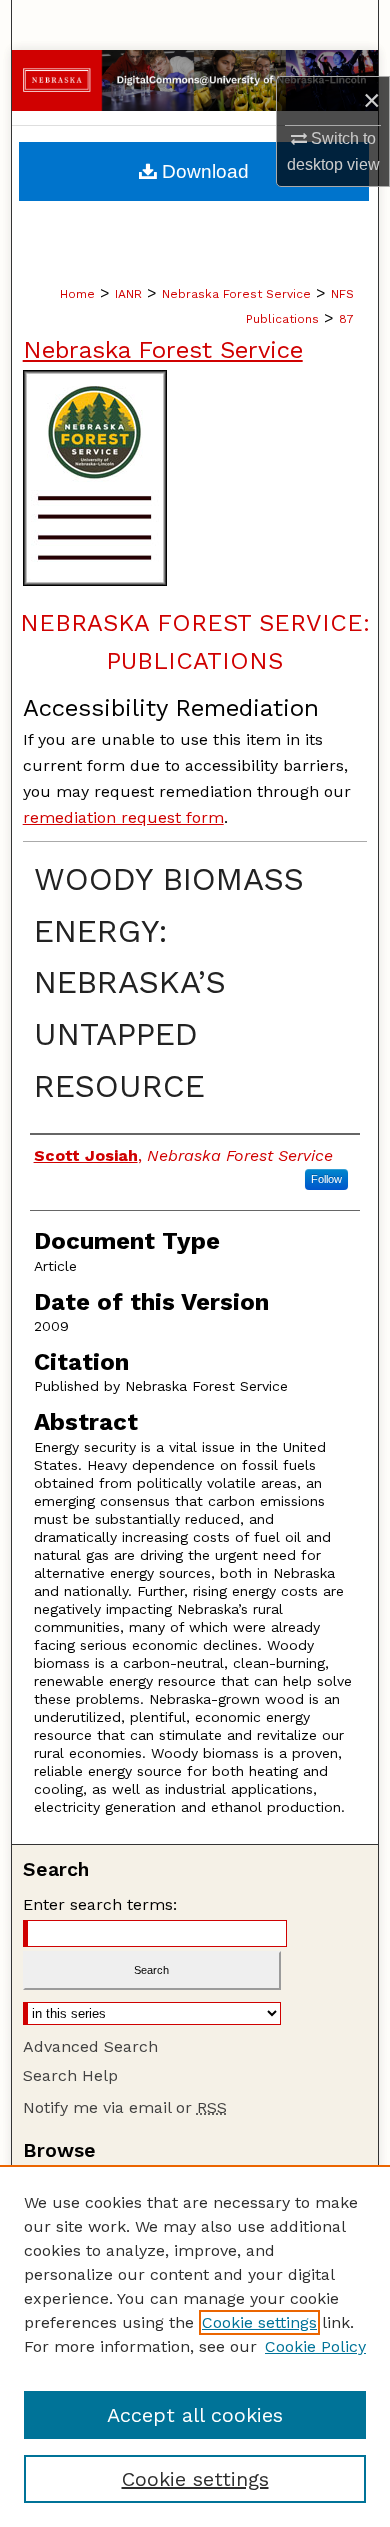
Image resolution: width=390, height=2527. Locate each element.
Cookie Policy (315, 2346)
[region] (195, 2346)
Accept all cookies (195, 2415)
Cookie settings (259, 2322)
